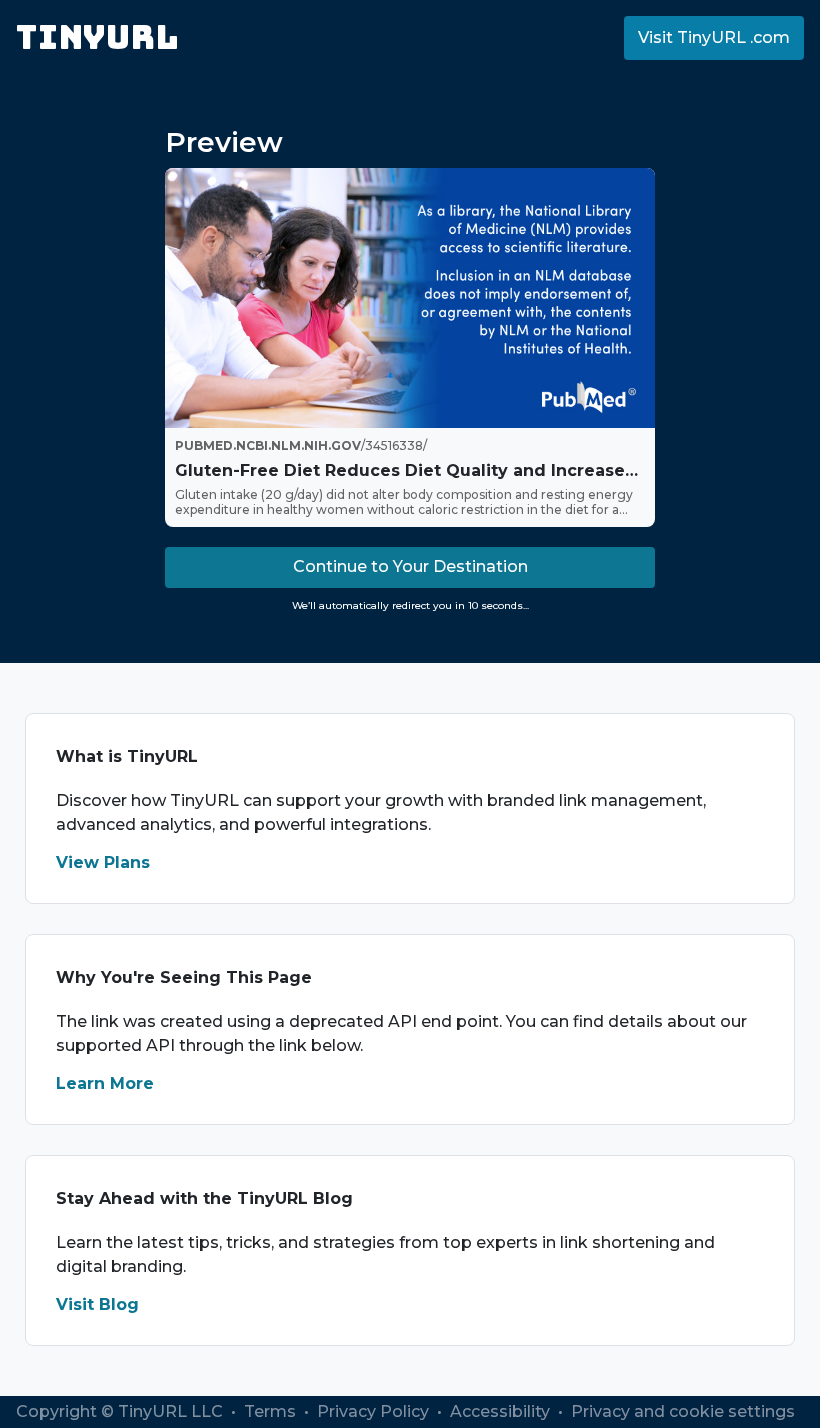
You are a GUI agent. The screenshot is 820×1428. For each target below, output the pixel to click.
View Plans (103, 862)
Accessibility (502, 1411)
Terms (272, 1411)
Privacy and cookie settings (683, 1411)
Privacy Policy (375, 1411)
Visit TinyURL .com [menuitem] (714, 37)
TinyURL (97, 37)
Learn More (105, 1083)
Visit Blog (97, 1304)
